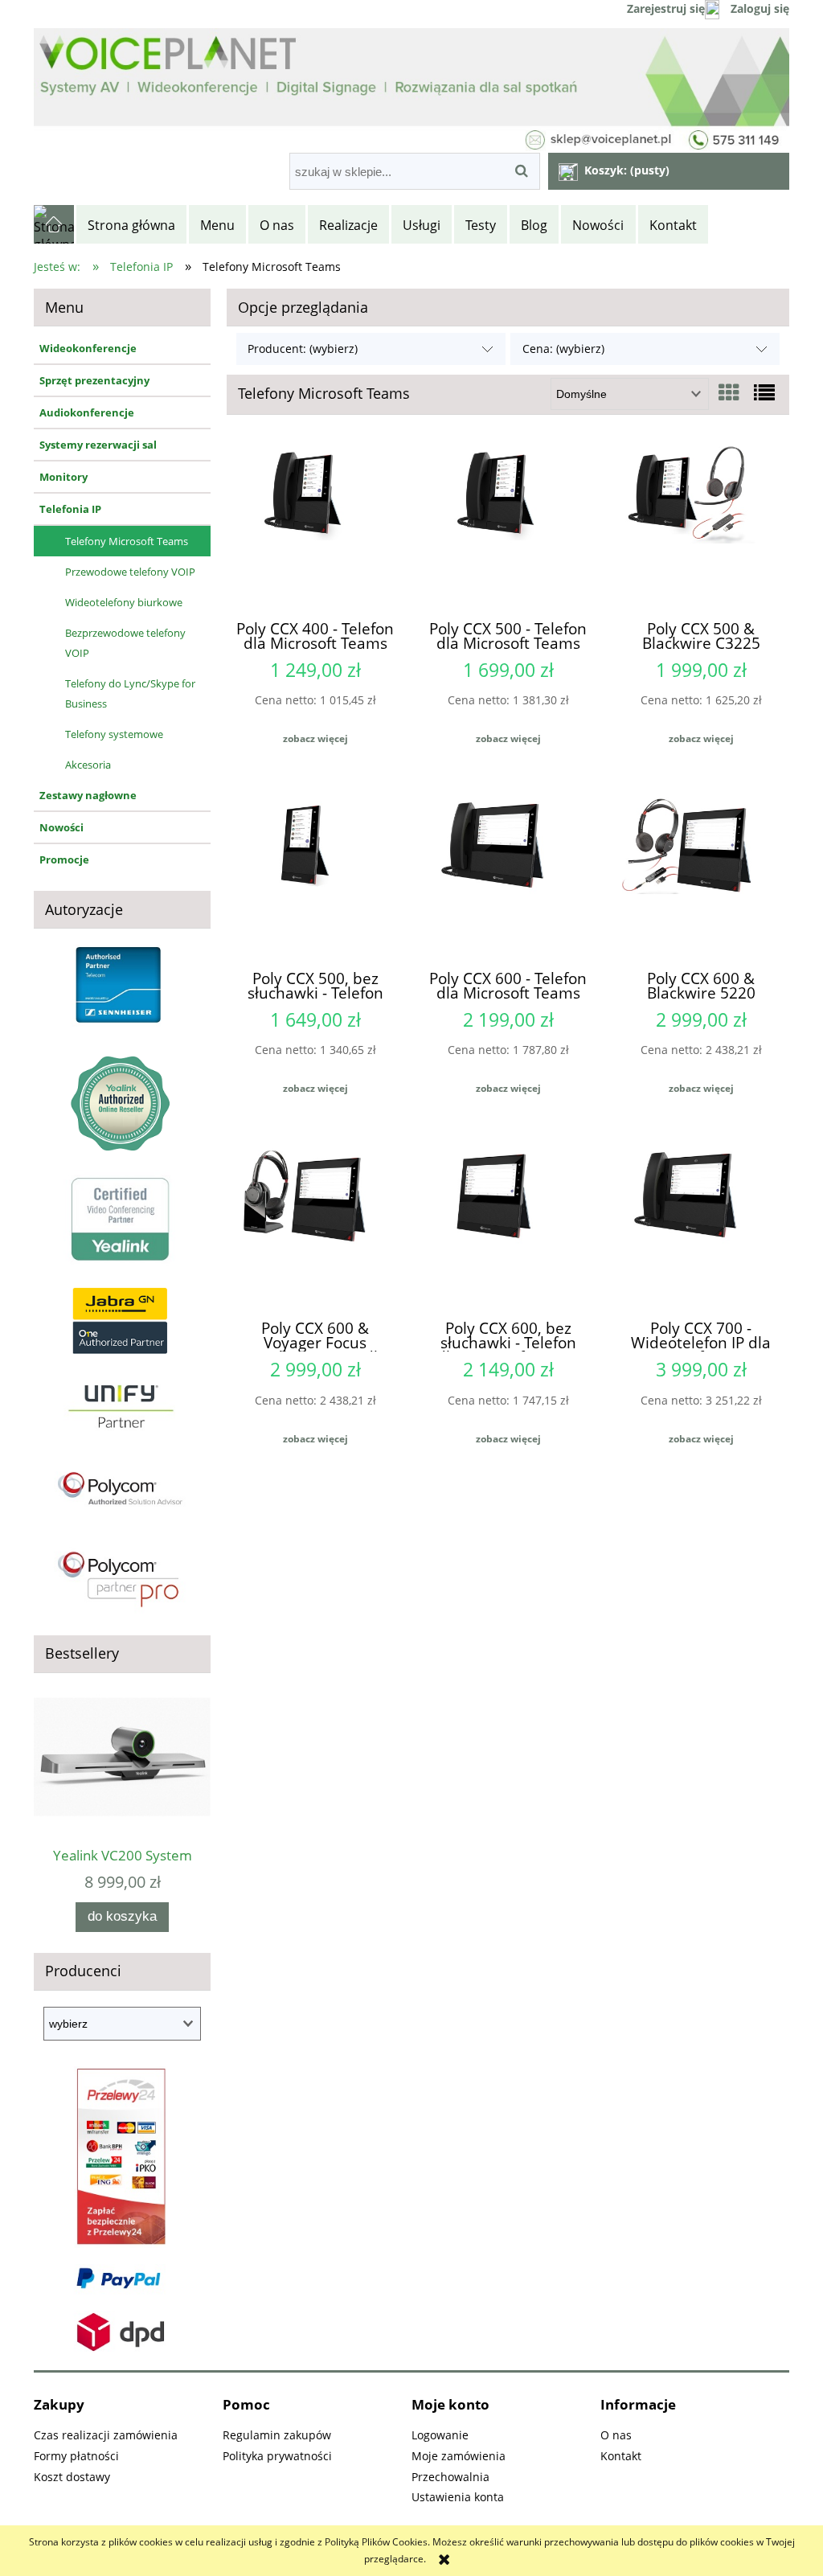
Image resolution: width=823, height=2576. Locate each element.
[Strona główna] (55, 224)
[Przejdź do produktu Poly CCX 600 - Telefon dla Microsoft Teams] (508, 875)
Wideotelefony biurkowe (124, 602)
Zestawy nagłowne (88, 795)
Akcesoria (88, 765)
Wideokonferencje (88, 348)
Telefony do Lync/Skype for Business (130, 693)
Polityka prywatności (277, 2456)
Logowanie (440, 2435)
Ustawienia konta (458, 2497)
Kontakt (621, 2456)
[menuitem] (133, 225)
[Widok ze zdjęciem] (729, 392)
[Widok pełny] (764, 392)
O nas (616, 2435)
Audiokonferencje (87, 412)
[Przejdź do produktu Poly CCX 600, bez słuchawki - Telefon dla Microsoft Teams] (508, 1224)
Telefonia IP (70, 509)
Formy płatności (76, 2456)
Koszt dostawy (72, 2477)
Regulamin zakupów (277, 2435)
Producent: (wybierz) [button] (303, 349)
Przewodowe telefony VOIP (130, 572)
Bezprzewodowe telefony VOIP (125, 643)
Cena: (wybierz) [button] (563, 349)
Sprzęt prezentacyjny (94, 380)
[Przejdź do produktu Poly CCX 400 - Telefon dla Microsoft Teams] (315, 524)
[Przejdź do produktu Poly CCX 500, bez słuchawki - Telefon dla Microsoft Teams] (315, 875)
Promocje (64, 859)
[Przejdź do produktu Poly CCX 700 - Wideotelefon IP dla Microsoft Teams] (701, 1224)
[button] (315, 739)
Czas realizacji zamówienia (106, 2435)
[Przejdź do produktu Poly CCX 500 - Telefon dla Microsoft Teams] (508, 524)
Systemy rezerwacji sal (98, 445)
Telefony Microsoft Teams (127, 541)
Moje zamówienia (459, 2456)
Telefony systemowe (114, 734)
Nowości (61, 827)
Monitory (63, 477)
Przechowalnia (450, 2477)
